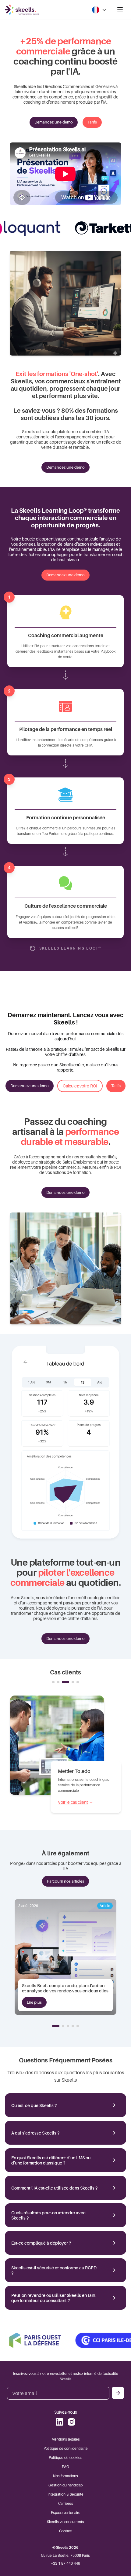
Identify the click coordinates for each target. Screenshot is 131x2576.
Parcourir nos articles (65, 1881)
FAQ (65, 2467)
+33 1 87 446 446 (65, 2563)
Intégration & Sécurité (65, 2494)
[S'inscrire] (118, 2393)
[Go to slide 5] (78, 1682)
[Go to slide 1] (53, 1682)
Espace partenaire (66, 2513)
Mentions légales (66, 2439)
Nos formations (65, 2476)
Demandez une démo (54, 122)
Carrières (66, 2503)
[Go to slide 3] (63, 1682)
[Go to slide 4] (70, 1682)
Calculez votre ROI (80, 1086)
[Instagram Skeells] (72, 2422)
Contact (65, 2531)
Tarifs (92, 122)
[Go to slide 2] (58, 1682)
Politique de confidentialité (66, 2448)
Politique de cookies (65, 2458)
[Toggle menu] (120, 10)
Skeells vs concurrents (65, 2522)
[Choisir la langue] (99, 10)
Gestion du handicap (65, 2485)
